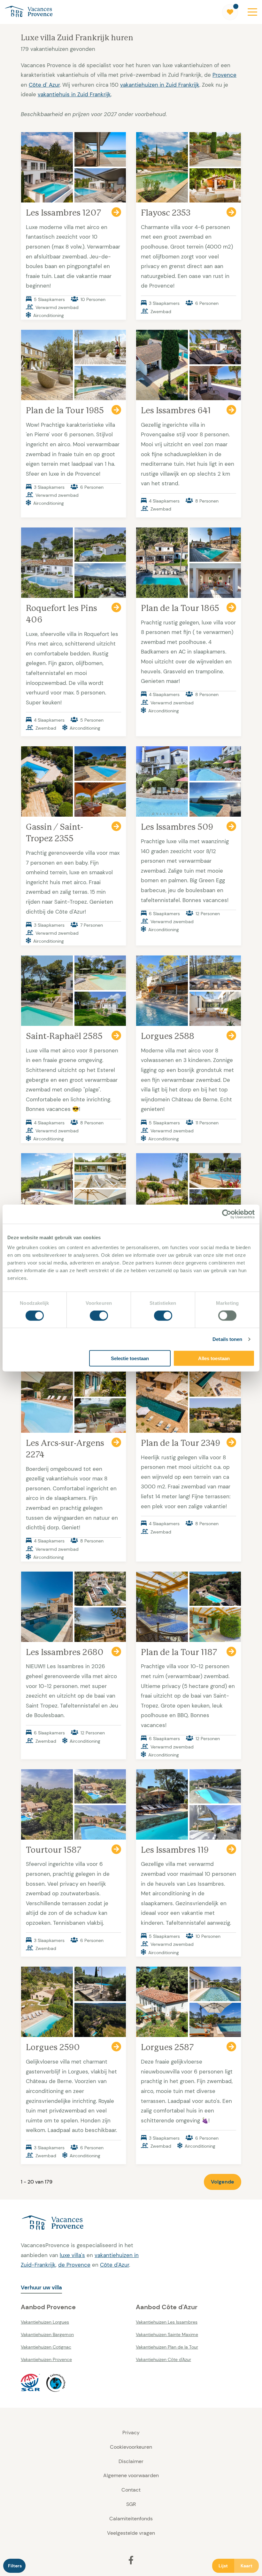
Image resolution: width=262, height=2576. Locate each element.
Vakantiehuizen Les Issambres (167, 2322)
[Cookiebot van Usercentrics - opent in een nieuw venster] (227, 1214)
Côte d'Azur (115, 2265)
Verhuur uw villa (41, 2287)
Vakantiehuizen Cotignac (46, 2347)
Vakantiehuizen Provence (46, 2359)
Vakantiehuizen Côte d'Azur (163, 2359)
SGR (131, 2504)
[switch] (99, 1315)
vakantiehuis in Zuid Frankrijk (74, 94)
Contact (131, 2490)
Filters (15, 2566)
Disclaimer (131, 2461)
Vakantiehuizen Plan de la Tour (167, 2347)
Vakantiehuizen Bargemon (47, 2334)
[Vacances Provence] (83, 2223)
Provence (224, 75)
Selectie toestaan (130, 1358)
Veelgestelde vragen (131, 2533)
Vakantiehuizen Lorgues (45, 2322)
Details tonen (227, 1339)
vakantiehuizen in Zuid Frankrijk (160, 85)
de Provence (74, 2265)
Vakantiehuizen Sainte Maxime (167, 2334)
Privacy (131, 2433)
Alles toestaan (214, 1358)
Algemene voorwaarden (131, 2475)
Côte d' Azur (44, 85)
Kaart (247, 2566)
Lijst (223, 2566)
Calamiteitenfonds (131, 2519)
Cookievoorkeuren (131, 2447)
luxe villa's (72, 2255)
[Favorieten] (230, 12)
